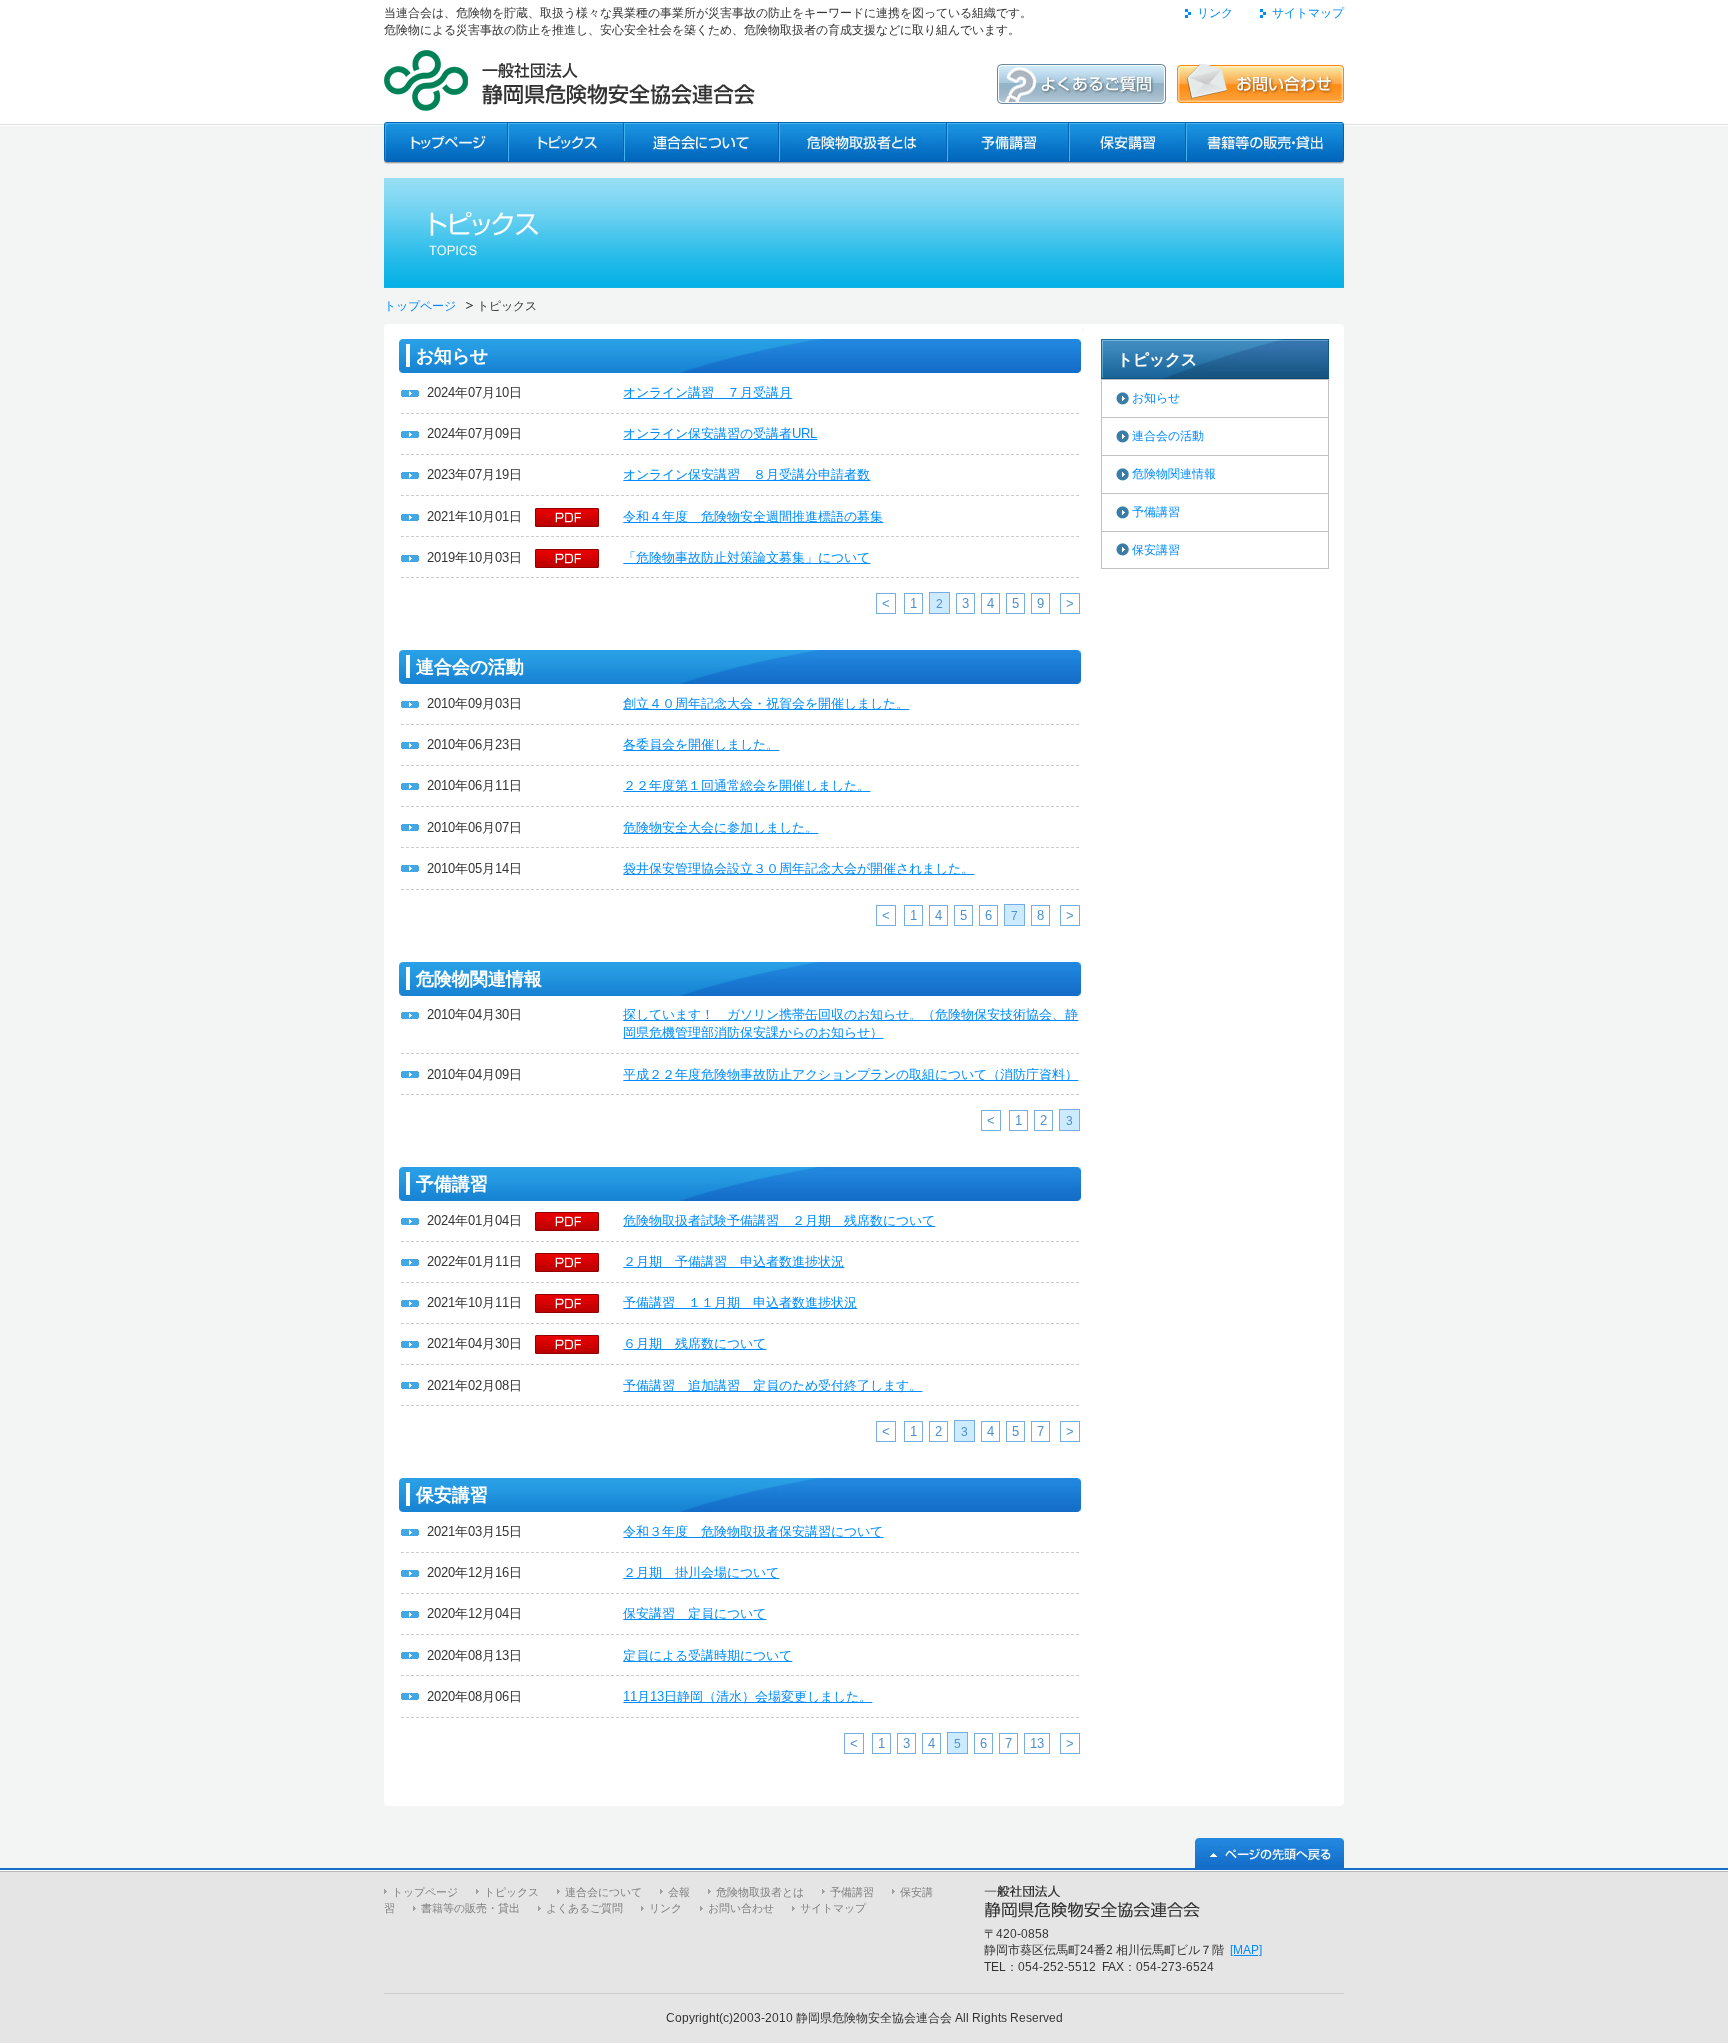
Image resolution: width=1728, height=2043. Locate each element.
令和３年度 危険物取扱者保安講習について (753, 1531)
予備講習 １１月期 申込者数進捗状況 (740, 1302)
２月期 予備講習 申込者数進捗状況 (733, 1261)
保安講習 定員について (694, 1613)
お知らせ (1156, 398)
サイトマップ (1308, 13)
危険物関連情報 (1174, 474)
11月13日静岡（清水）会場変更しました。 (747, 1696)
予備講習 (1156, 512)
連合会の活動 (1168, 436)
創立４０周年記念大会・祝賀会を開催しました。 (766, 703)
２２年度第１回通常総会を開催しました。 (746, 785)
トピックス (511, 1892)
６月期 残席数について (694, 1343)
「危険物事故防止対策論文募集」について (746, 557)
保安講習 (1156, 550)
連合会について (603, 1892)
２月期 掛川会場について (701, 1572)
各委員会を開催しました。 (701, 744)
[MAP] (1246, 1950)
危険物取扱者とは (760, 1892)
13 (1037, 1743)
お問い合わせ (741, 1908)
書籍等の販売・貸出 (470, 1908)
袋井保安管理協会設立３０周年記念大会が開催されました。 (798, 868)
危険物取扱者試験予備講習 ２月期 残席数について (779, 1220)
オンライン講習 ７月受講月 (707, 392)
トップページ (420, 306)
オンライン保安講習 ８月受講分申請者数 (746, 474)
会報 (679, 1892)
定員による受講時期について (707, 1655)
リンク (1215, 13)
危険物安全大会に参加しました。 (720, 827)
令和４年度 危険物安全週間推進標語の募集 (753, 516)
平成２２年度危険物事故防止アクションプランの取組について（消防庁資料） (850, 1074)
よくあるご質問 (584, 1908)
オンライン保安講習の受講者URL (720, 433)
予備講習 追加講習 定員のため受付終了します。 (772, 1385)
